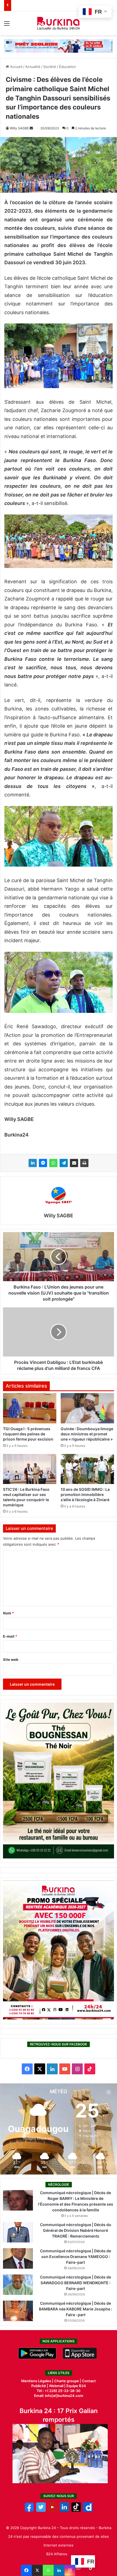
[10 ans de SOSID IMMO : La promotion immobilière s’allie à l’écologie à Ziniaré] (87, 1469)
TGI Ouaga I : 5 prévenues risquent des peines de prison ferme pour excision (28, 1434)
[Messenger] (43, 1163)
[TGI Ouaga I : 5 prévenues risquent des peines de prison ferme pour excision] (30, 1408)
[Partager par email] (74, 1163)
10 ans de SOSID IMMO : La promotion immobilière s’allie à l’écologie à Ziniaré (85, 1494)
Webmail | (57, 2386)
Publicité (39, 2386)
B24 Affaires (57, 2554)
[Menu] (7, 25)
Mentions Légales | (38, 2381)
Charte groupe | (68, 2381)
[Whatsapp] (48, 2570)
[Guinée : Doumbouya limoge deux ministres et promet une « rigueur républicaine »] (87, 1408)
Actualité (33, 67)
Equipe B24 (76, 2386)
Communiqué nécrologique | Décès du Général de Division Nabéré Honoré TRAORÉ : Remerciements (76, 2230)
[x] (41, 2510)
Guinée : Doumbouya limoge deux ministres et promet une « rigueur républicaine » (87, 1434)
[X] (37, 2570)
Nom (8, 1613)
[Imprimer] (84, 1163)
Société (50, 67)
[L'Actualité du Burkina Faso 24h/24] (59, 23)
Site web (11, 1659)
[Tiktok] (76, 2510)
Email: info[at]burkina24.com (59, 2396)
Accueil (16, 67)
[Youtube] (53, 2510)
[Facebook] (26, 2570)
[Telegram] (64, 1163)
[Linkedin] (59, 2570)
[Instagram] (70, 2570)
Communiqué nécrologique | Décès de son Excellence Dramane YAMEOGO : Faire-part (76, 2257)
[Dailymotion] (88, 2510)
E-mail (10, 1636)
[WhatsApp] (53, 1163)
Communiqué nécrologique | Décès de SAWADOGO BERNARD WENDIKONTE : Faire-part (76, 2283)
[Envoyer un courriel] (31, 128)
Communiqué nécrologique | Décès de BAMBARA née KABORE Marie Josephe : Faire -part (76, 2309)
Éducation (67, 67)
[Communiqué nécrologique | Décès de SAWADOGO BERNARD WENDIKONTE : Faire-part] (18, 2285)
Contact (89, 2381)
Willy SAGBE (19, 128)
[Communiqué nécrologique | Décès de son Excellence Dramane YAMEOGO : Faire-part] (18, 2258)
